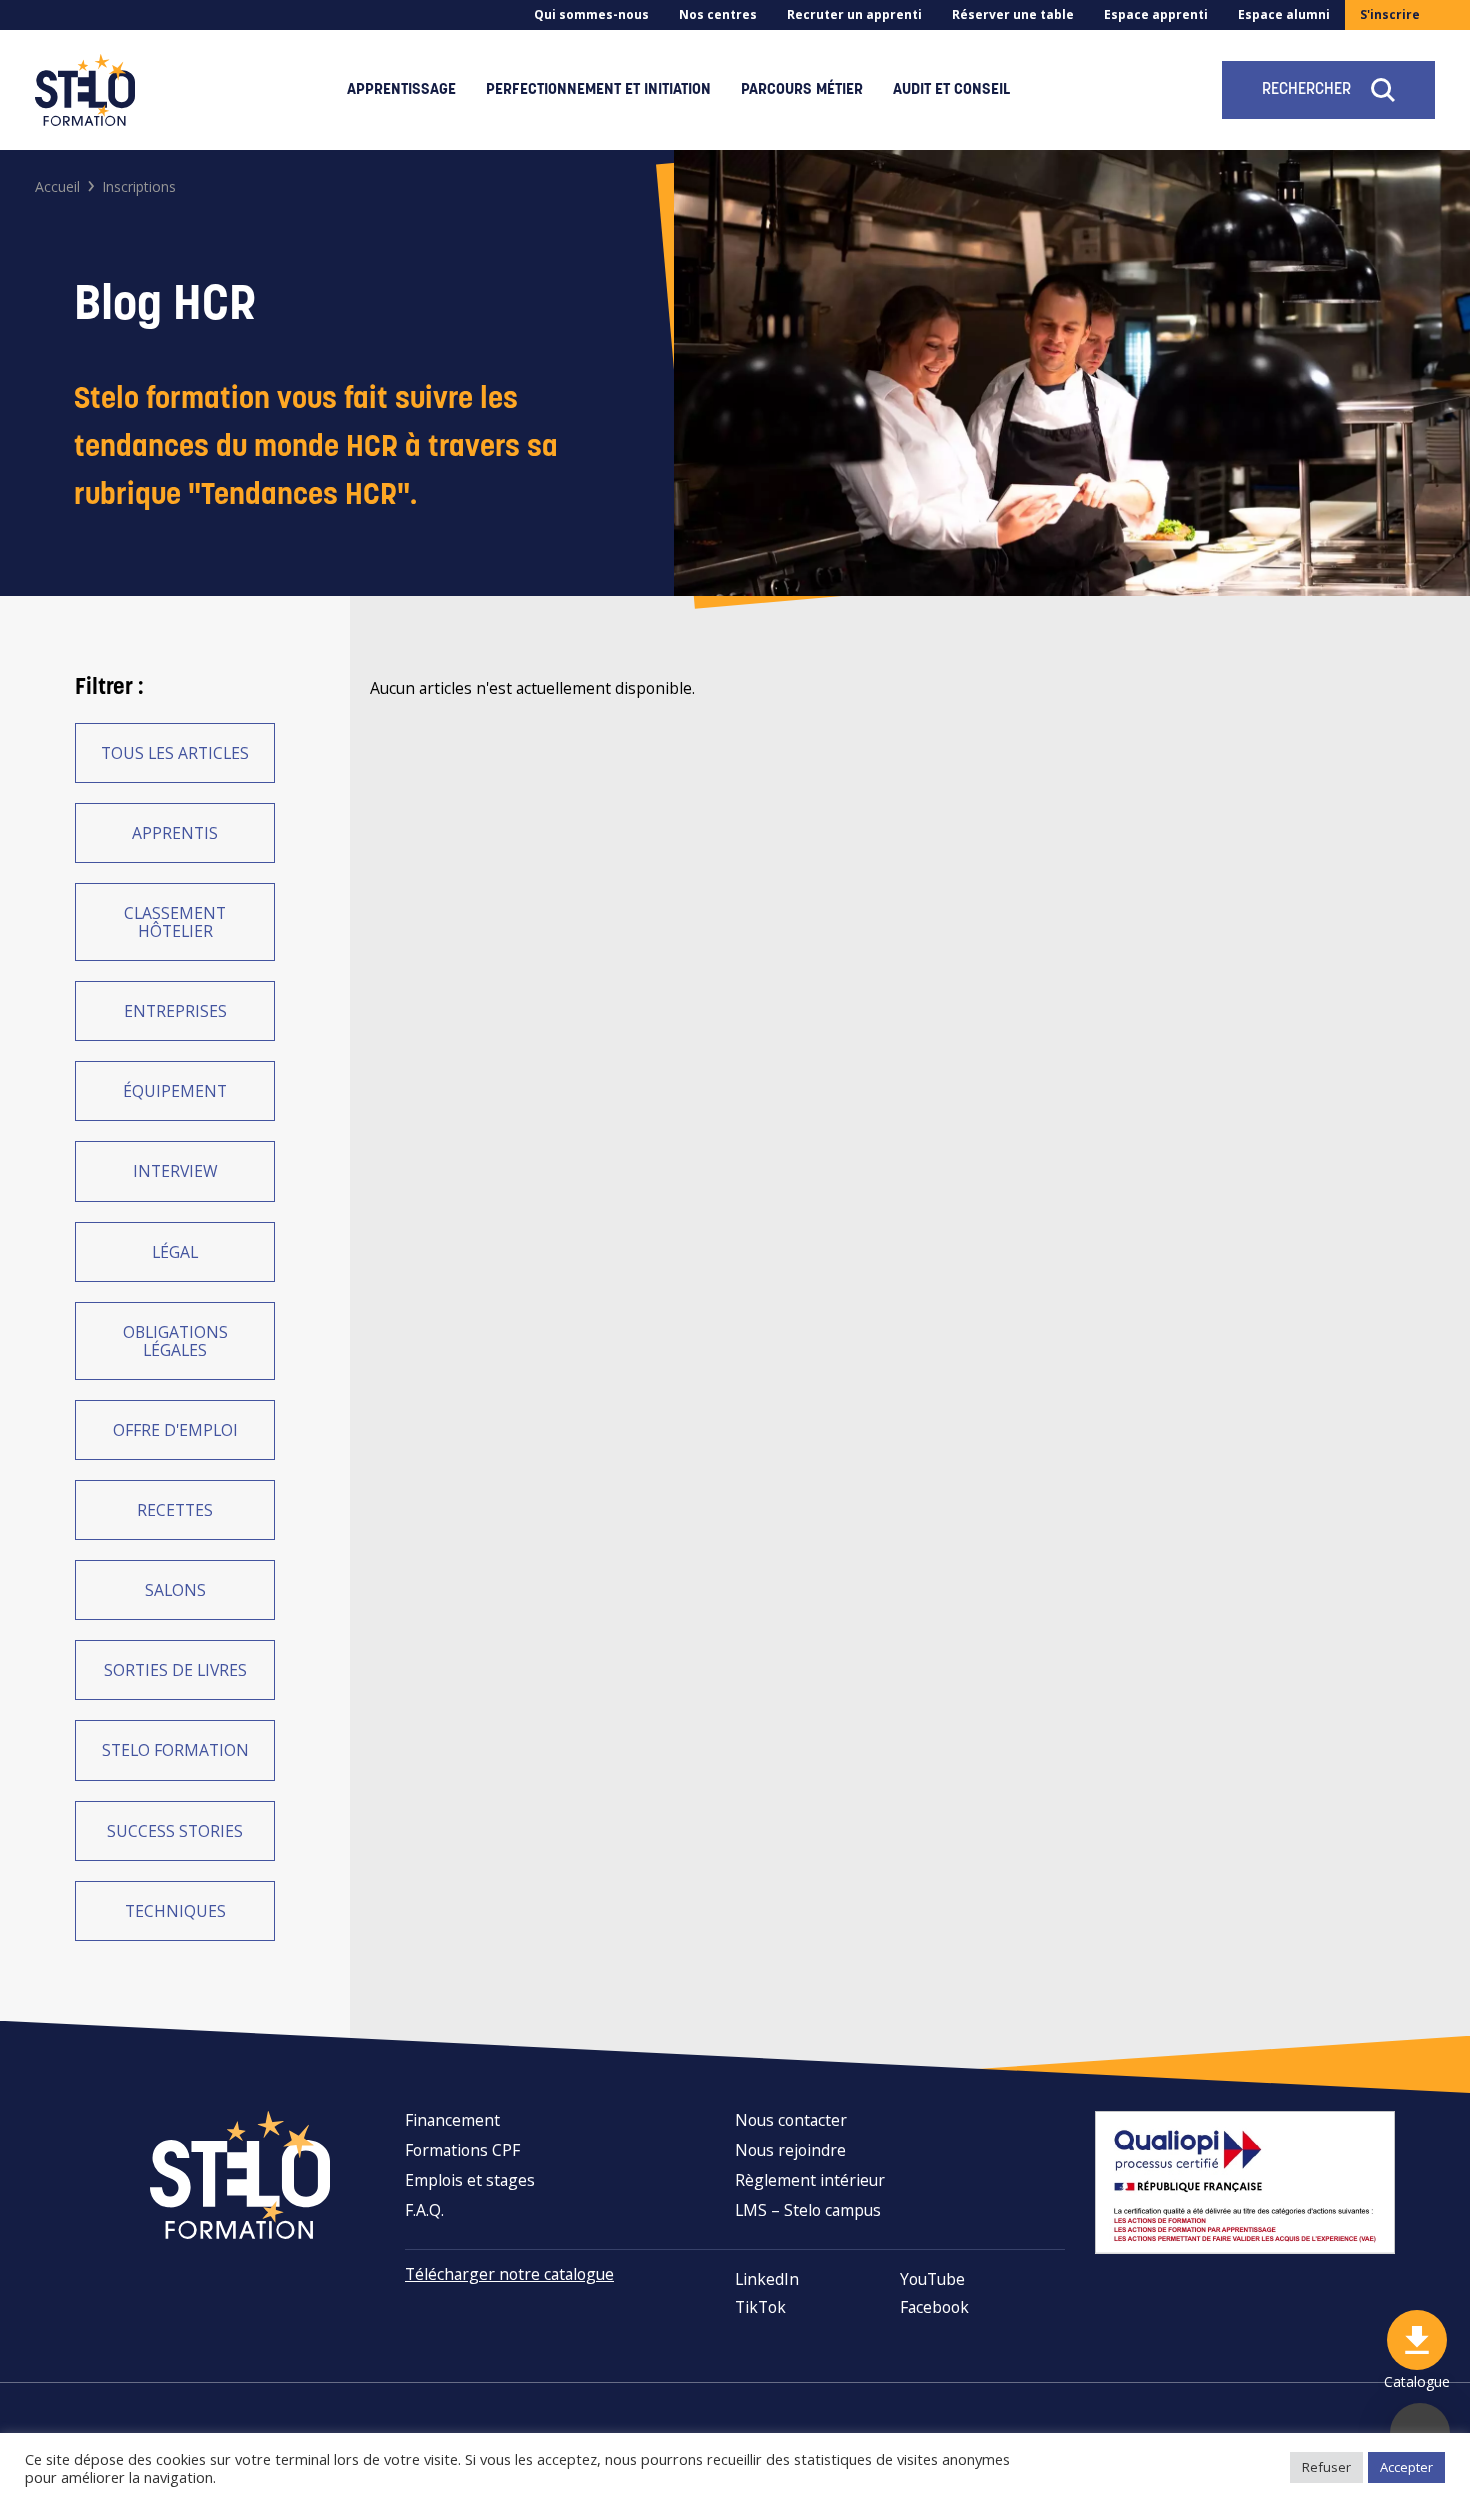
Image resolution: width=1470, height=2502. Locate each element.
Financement (452, 2120)
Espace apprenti (1156, 14)
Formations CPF (462, 2150)
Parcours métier (802, 90)
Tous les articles (175, 753)
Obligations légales (175, 1341)
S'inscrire (1390, 14)
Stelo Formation (175, 1750)
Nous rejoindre (790, 2150)
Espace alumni (1284, 14)
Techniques (175, 1911)
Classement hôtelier (175, 922)
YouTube (932, 2279)
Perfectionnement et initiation (598, 90)
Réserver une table (1013, 14)
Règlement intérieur (810, 2180)
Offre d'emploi (175, 1430)
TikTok (760, 2307)
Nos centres (718, 14)
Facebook (934, 2307)
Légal (175, 1252)
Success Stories (175, 1831)
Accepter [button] (1406, 2467)
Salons (175, 1590)
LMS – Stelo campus (808, 2210)
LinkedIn (767, 2279)
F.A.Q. (424, 2210)
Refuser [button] (1326, 2467)
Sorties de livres (175, 1670)
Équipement (175, 1091)
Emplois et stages (470, 2180)
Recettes (175, 1510)
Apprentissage (401, 90)
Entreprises (175, 1011)
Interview (175, 1171)
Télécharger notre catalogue (509, 2274)
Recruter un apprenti (854, 14)
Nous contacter (791, 2120)
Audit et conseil (951, 90)
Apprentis (175, 833)
